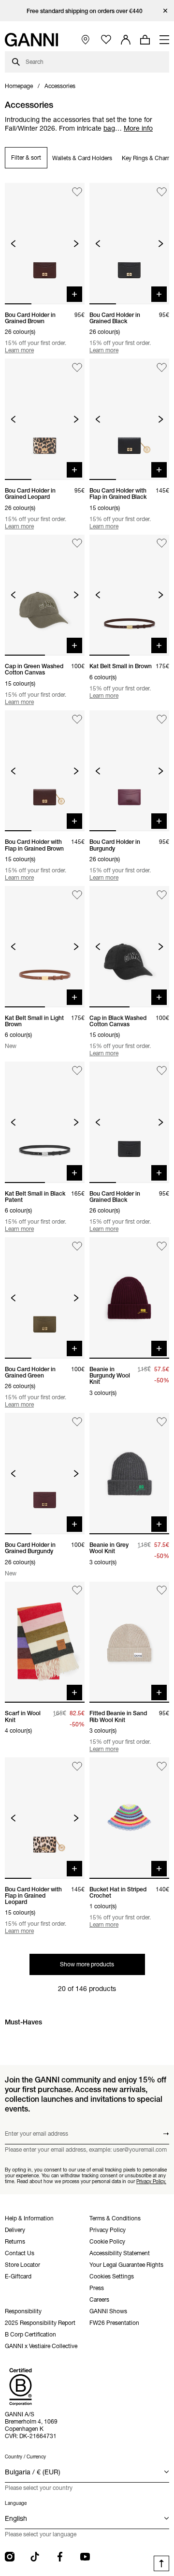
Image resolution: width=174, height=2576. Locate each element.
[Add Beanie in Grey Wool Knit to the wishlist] (162, 1422)
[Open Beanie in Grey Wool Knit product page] (129, 1474)
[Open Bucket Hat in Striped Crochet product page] (129, 1818)
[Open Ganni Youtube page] (85, 2557)
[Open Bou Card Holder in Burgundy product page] (129, 771)
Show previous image (13, 244)
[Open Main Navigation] (164, 40)
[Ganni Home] (31, 40)
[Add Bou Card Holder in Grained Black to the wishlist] (162, 192)
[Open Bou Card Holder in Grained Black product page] (129, 244)
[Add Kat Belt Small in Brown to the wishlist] (162, 544)
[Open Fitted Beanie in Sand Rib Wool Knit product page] (129, 1642)
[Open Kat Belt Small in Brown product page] (129, 595)
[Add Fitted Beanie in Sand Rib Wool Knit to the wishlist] (162, 1591)
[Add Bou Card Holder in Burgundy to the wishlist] (162, 719)
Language (16, 2503)
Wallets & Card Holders (82, 158)
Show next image (76, 244)
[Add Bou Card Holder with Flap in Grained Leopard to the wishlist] (77, 1766)
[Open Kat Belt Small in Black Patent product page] (45, 1122)
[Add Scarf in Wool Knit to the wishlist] (77, 1591)
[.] (87, 11)
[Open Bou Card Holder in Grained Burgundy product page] (45, 1474)
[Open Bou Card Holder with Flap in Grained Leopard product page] (45, 1818)
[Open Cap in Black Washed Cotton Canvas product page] (129, 947)
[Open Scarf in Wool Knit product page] (45, 1642)
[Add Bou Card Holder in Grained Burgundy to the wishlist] (77, 1422)
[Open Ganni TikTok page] (35, 2557)
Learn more (19, 350)
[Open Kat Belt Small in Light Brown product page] (45, 947)
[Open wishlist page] (106, 40)
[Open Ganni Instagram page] (10, 2557)
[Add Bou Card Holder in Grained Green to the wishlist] (77, 1246)
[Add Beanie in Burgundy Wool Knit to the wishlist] (162, 1246)
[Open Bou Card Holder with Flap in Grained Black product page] (129, 419)
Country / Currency (25, 2457)
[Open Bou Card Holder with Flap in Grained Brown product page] (45, 771)
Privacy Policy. (151, 2181)
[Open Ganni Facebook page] (60, 2557)
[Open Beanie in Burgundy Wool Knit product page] (129, 1298)
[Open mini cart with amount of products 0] (145, 40)
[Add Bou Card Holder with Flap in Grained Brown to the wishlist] (77, 719)
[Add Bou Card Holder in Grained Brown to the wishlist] (77, 192)
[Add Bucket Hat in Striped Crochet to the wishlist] (162, 1766)
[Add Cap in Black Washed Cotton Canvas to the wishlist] (162, 895)
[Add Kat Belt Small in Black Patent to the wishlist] (77, 1071)
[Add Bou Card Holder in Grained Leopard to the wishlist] (77, 367)
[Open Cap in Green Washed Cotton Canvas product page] (45, 595)
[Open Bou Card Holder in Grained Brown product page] (45, 244)
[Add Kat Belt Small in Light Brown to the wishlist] (77, 895)
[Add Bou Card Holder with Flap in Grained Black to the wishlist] (162, 367)
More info (138, 128)
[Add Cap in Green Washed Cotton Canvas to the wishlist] (77, 544)
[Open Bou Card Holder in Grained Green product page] (45, 1298)
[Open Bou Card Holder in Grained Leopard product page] (45, 419)
